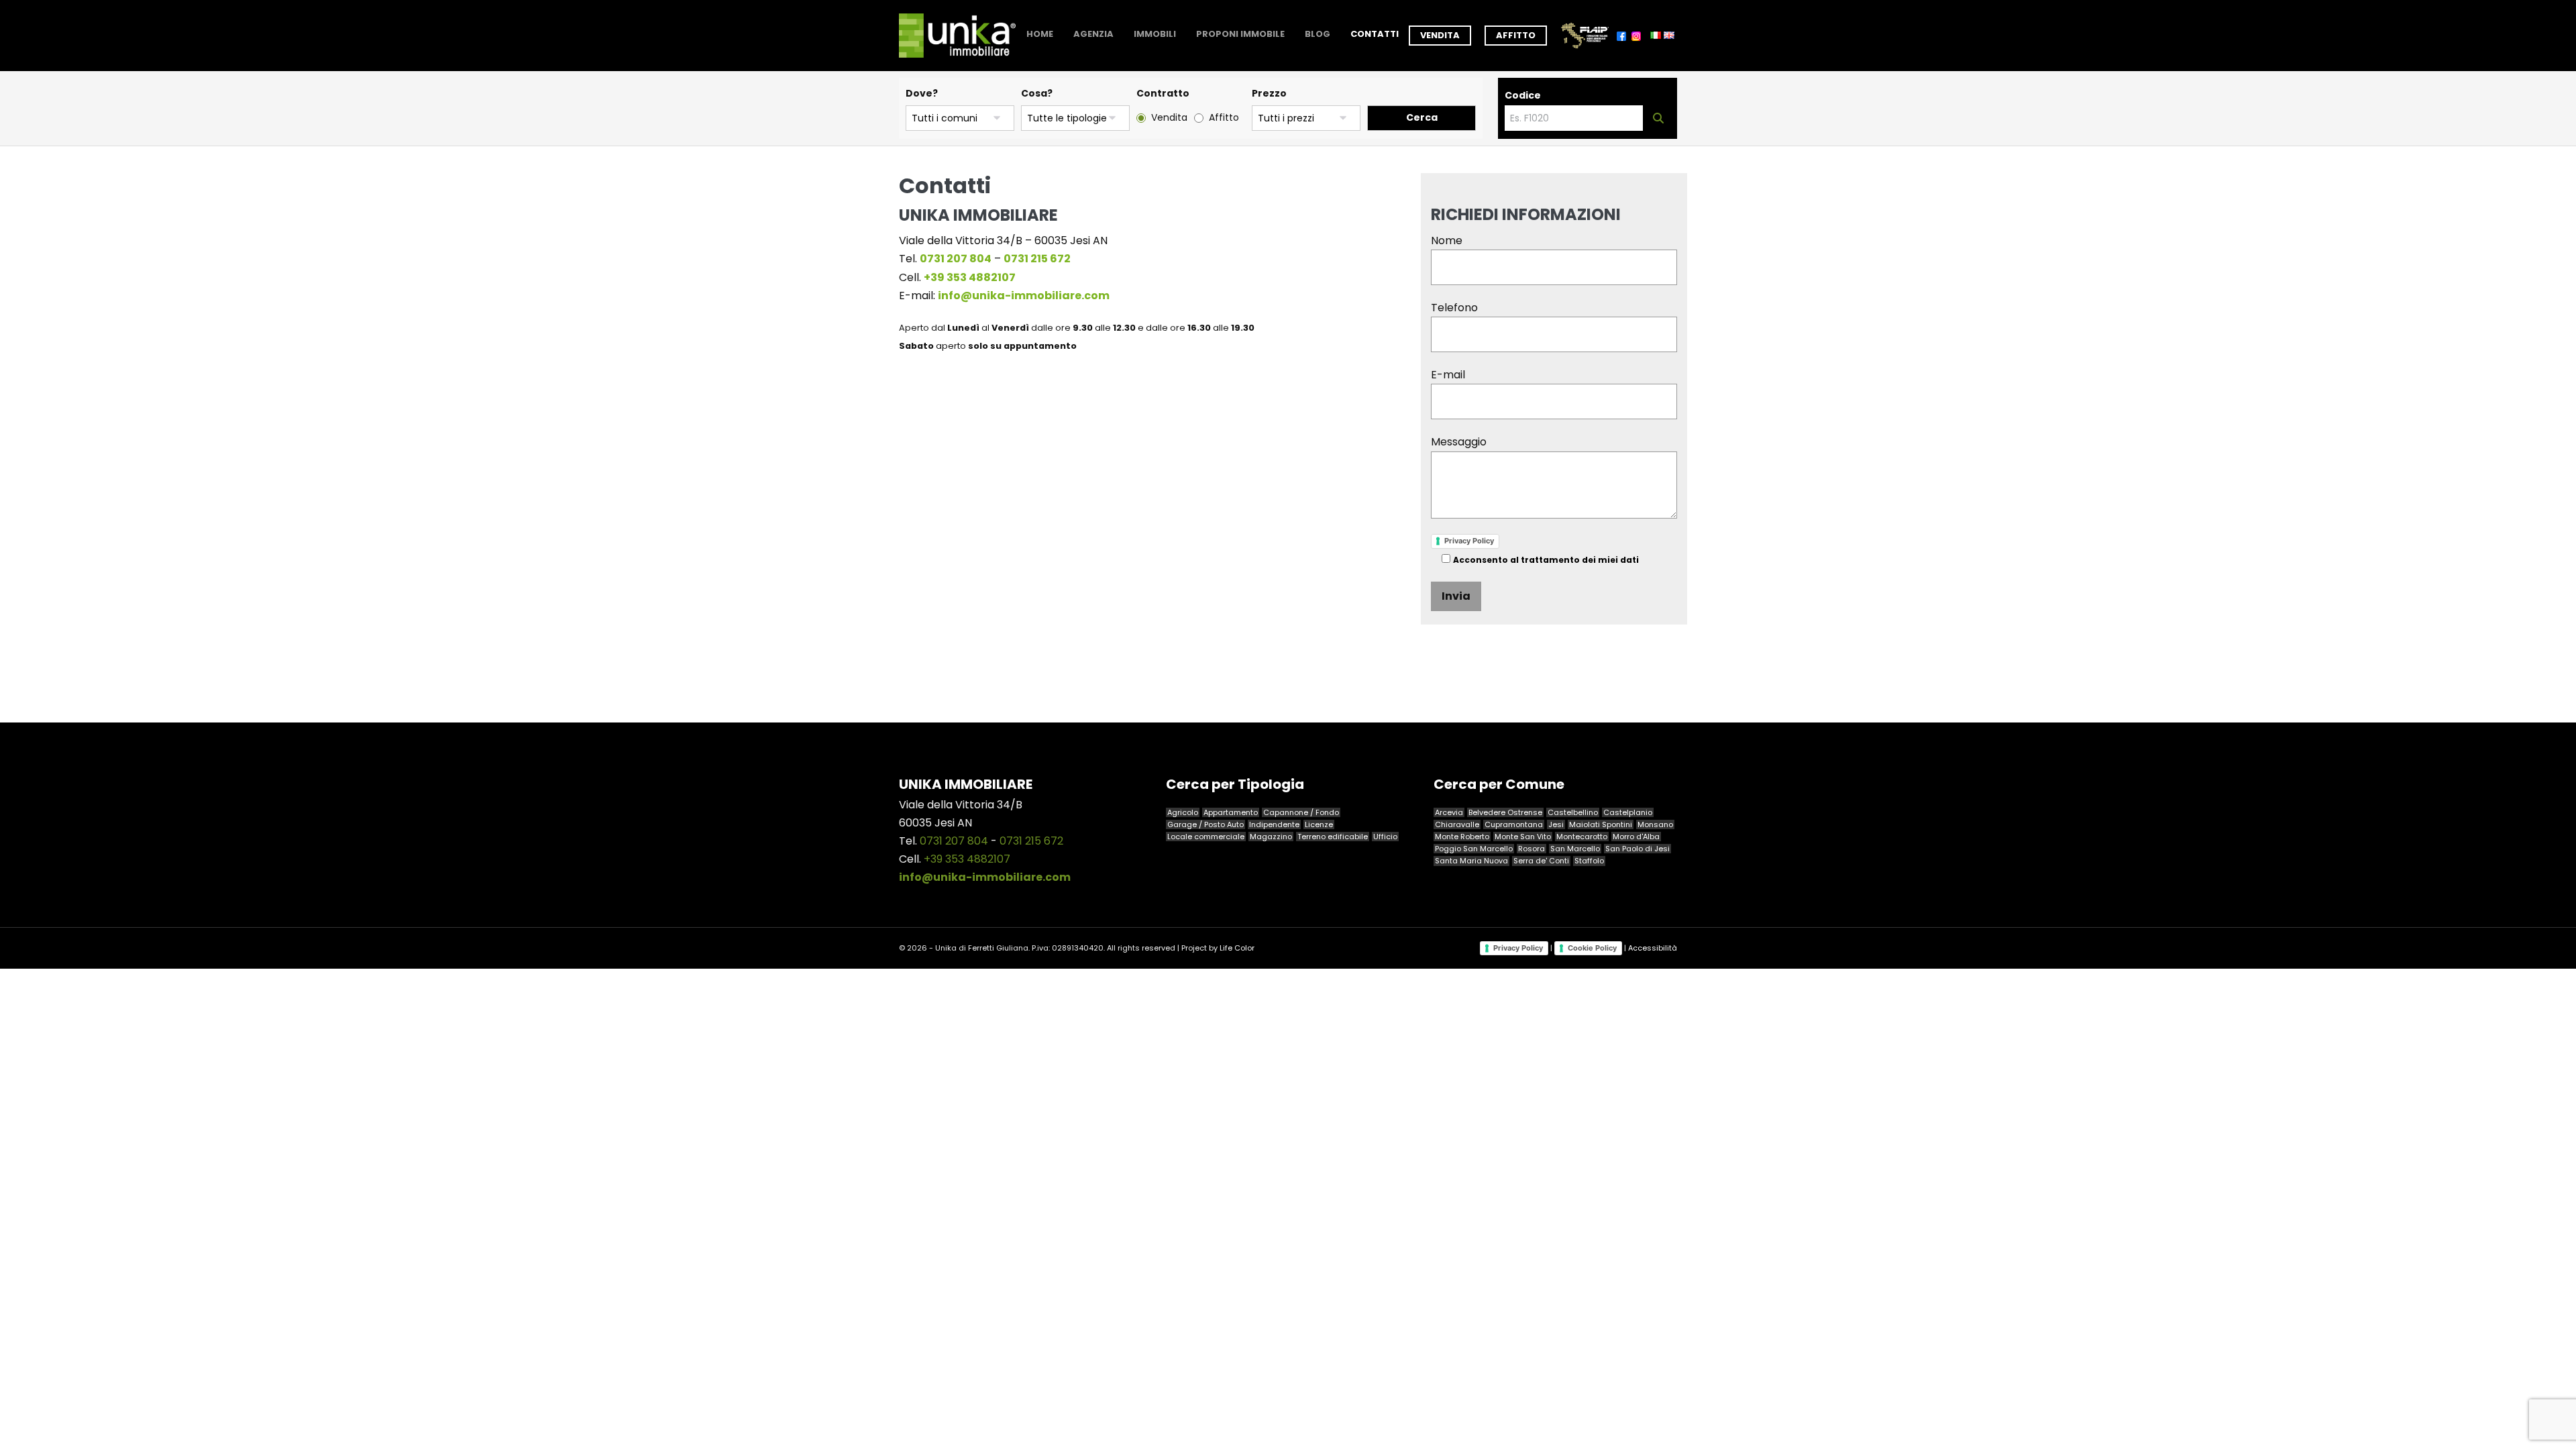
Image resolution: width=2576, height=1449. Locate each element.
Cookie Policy (1592, 948)
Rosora (1532, 849)
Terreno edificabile (1333, 837)
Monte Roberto (1462, 837)
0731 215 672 (1031, 841)
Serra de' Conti (1541, 861)
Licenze (1319, 824)
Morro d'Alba (1636, 837)
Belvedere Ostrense (1505, 812)
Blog (1318, 34)
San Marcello (1575, 849)
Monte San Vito (1523, 837)
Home (1040, 34)
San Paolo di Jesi (1638, 849)
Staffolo (1589, 861)
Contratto (1163, 93)
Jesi (1556, 824)
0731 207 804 (954, 841)
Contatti (1375, 34)
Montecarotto (1582, 837)
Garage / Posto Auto (1205, 824)
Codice (1523, 95)
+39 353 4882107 (967, 859)
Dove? (922, 93)
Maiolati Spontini (1601, 824)
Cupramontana (1514, 824)
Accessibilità (1653, 947)
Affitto (1516, 35)
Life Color (1237, 948)
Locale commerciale (1206, 837)
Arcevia (1449, 812)
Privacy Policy (1469, 541)
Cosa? (1037, 93)
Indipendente (1274, 824)
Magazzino (1271, 837)
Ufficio (1385, 837)
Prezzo (1269, 93)
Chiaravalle (1457, 824)
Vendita (1440, 35)
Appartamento (1231, 812)
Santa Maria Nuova (1471, 861)
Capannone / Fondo (1301, 812)
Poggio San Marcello (1474, 849)
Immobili (1155, 34)
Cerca (1422, 117)
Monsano (1655, 824)
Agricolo (1183, 812)
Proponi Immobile (1240, 34)
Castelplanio (1628, 812)
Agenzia (1093, 34)
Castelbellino (1573, 812)
